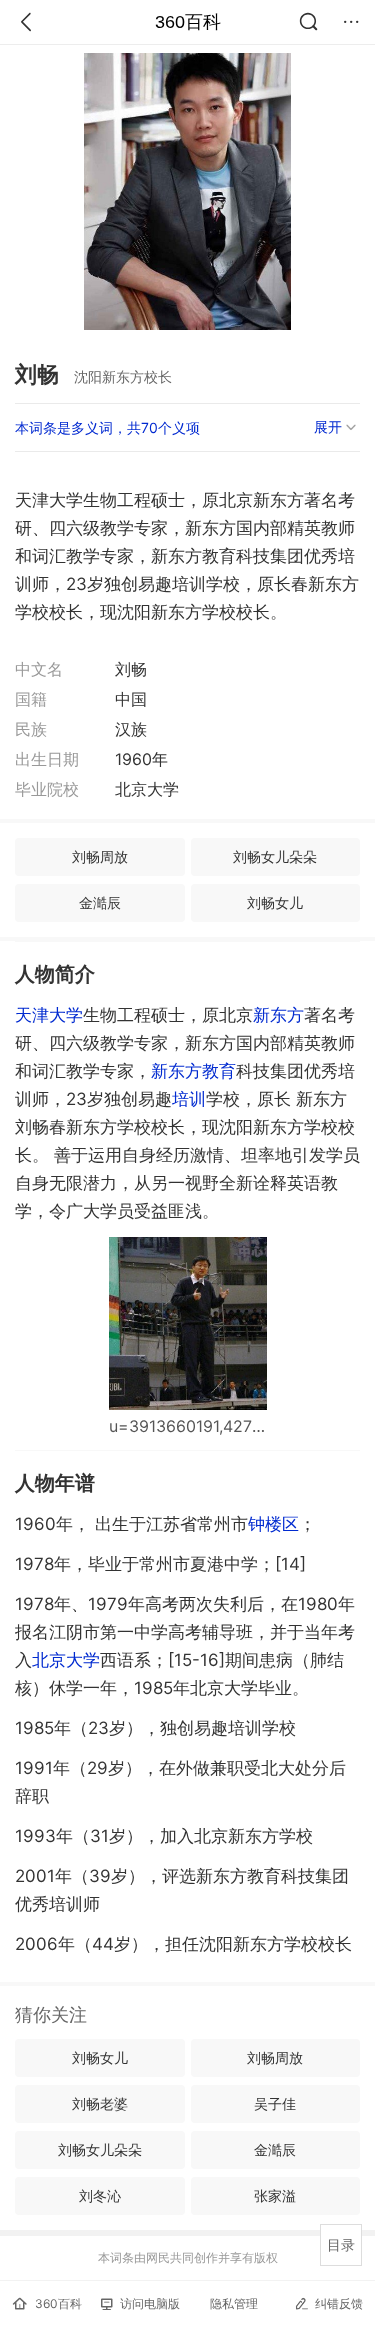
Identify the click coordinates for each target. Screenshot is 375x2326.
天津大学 (49, 1015)
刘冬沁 (100, 2195)
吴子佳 (275, 2103)
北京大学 (66, 1660)
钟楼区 (273, 1524)
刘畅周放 (100, 856)
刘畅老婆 (100, 2103)
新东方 (278, 1015)
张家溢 (275, 2195)
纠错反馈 (339, 2303)
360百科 (188, 22)
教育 (219, 1071)
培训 (189, 1099)
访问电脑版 (150, 2303)
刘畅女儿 (275, 902)
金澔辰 (100, 902)
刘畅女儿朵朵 (275, 856)
